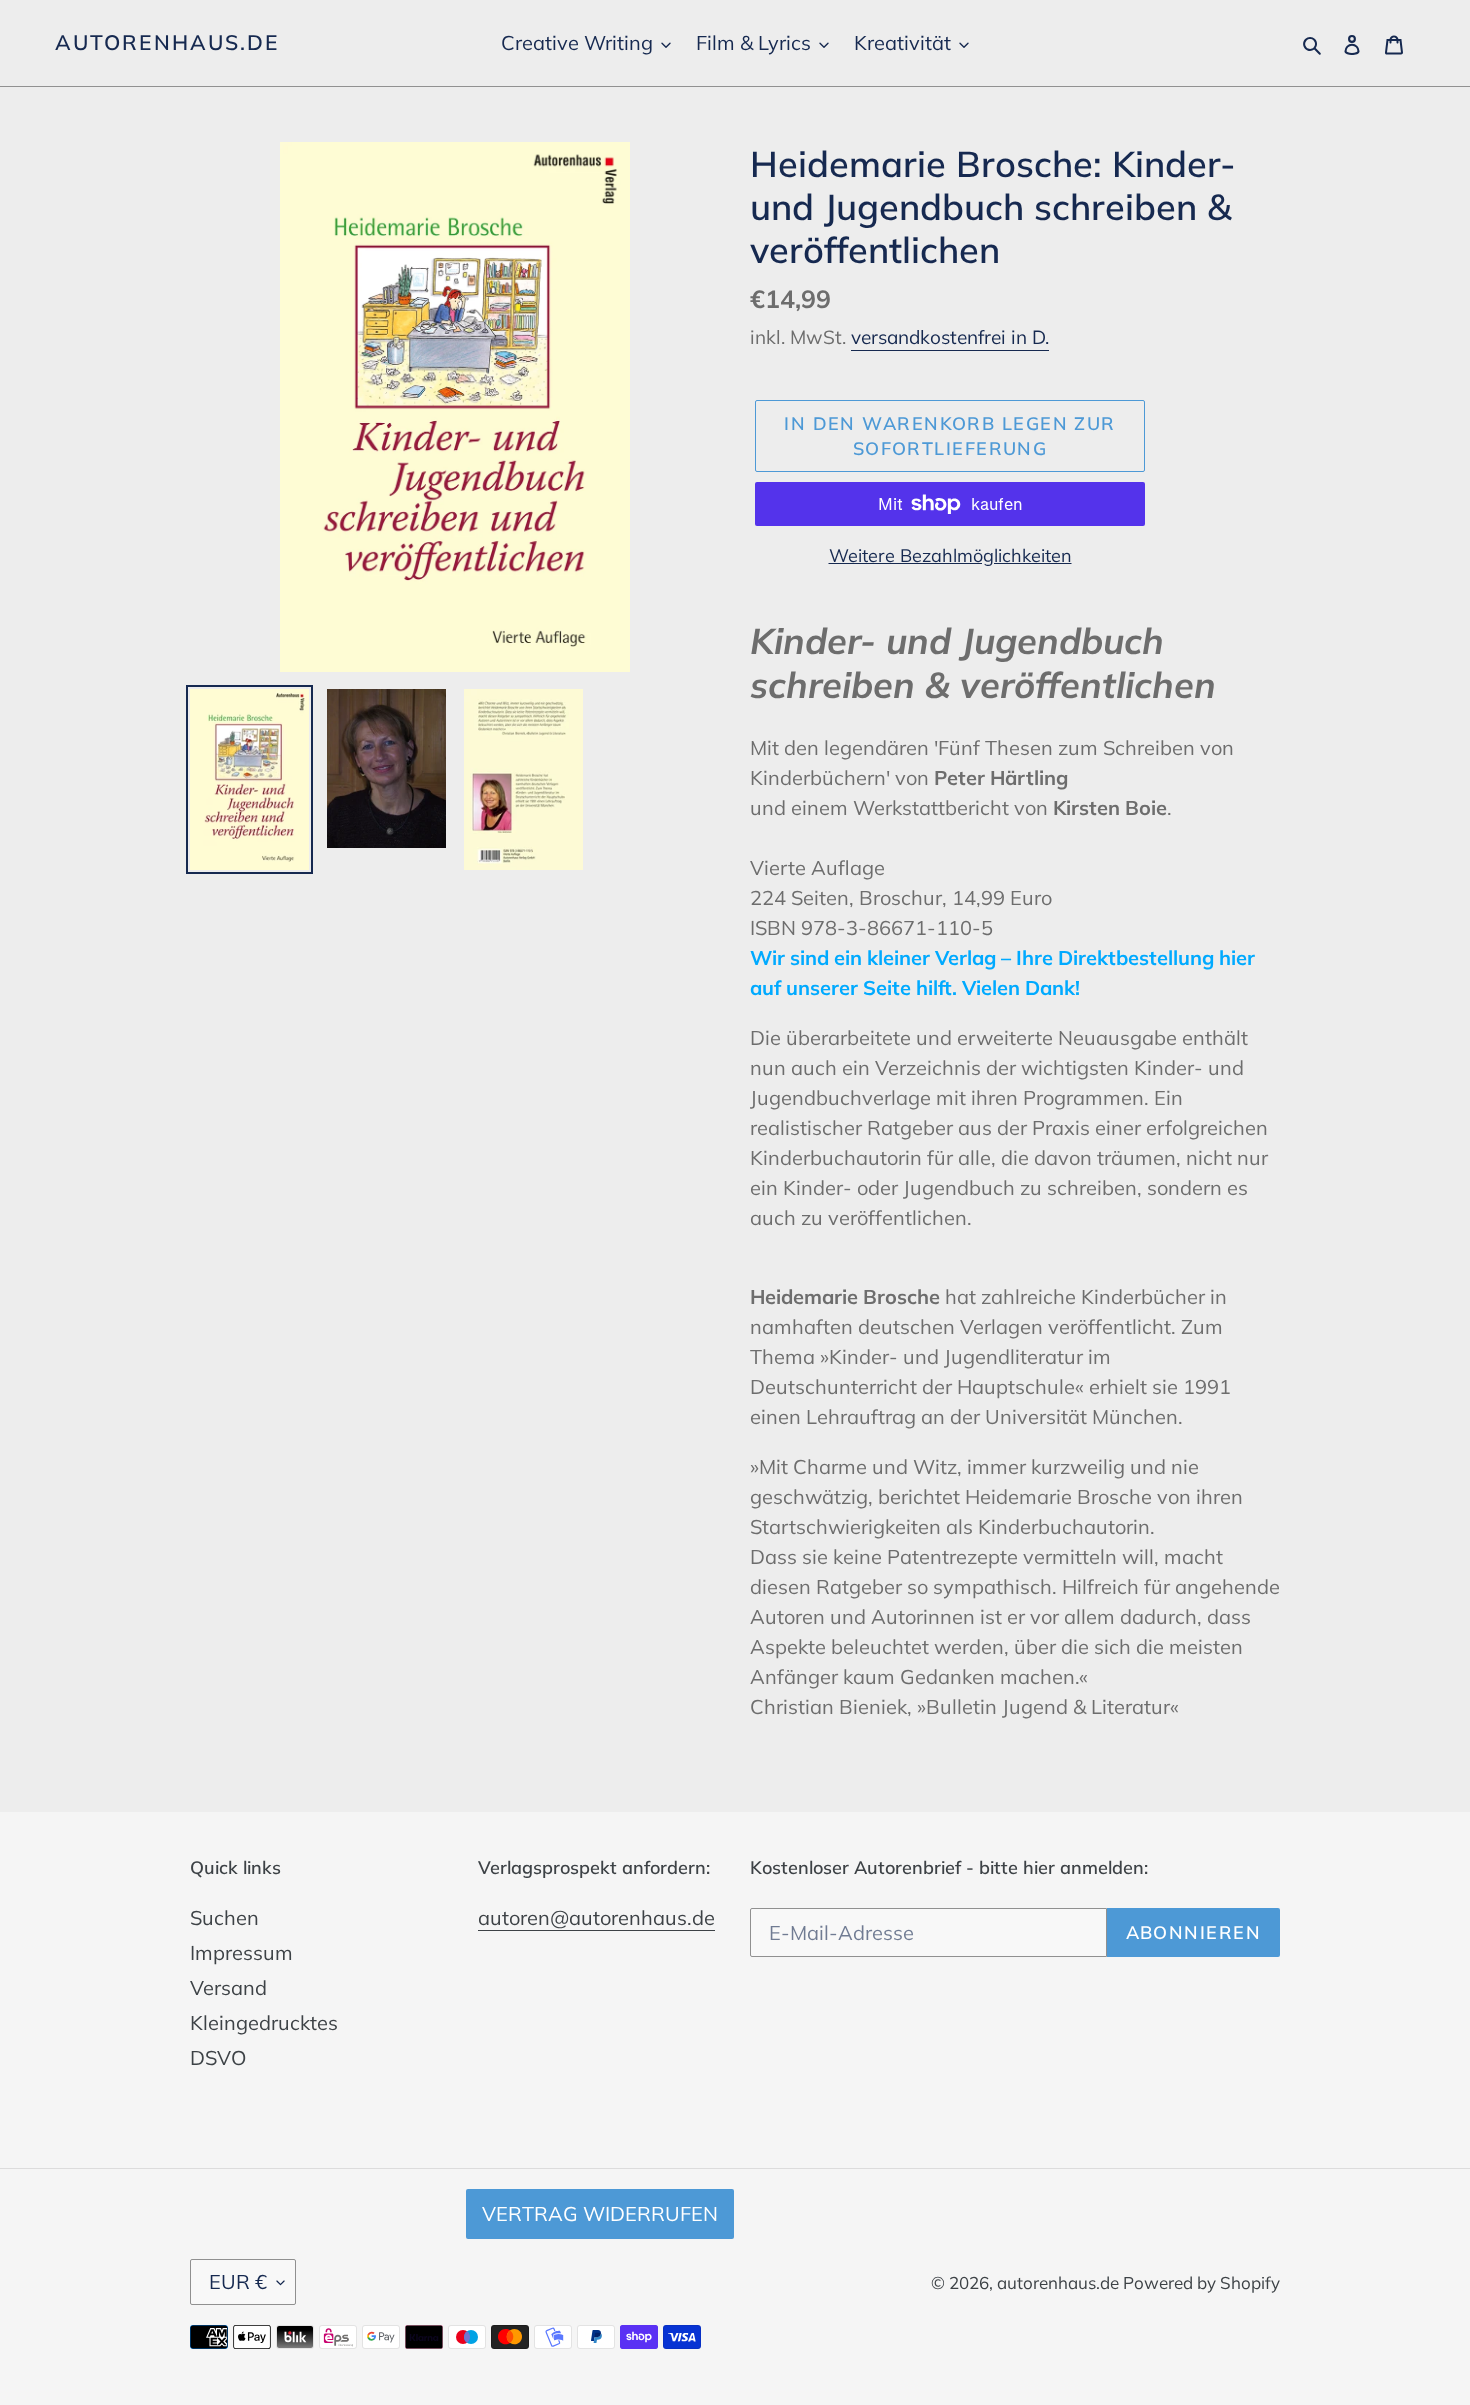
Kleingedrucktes (264, 2022)
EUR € (238, 2281)
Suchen (224, 1917)
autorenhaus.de (167, 42)
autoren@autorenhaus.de (596, 1917)
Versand (228, 1987)
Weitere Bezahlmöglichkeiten (950, 555)
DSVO (218, 2057)
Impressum (241, 1952)
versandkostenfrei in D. (950, 337)
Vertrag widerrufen (600, 2213)
